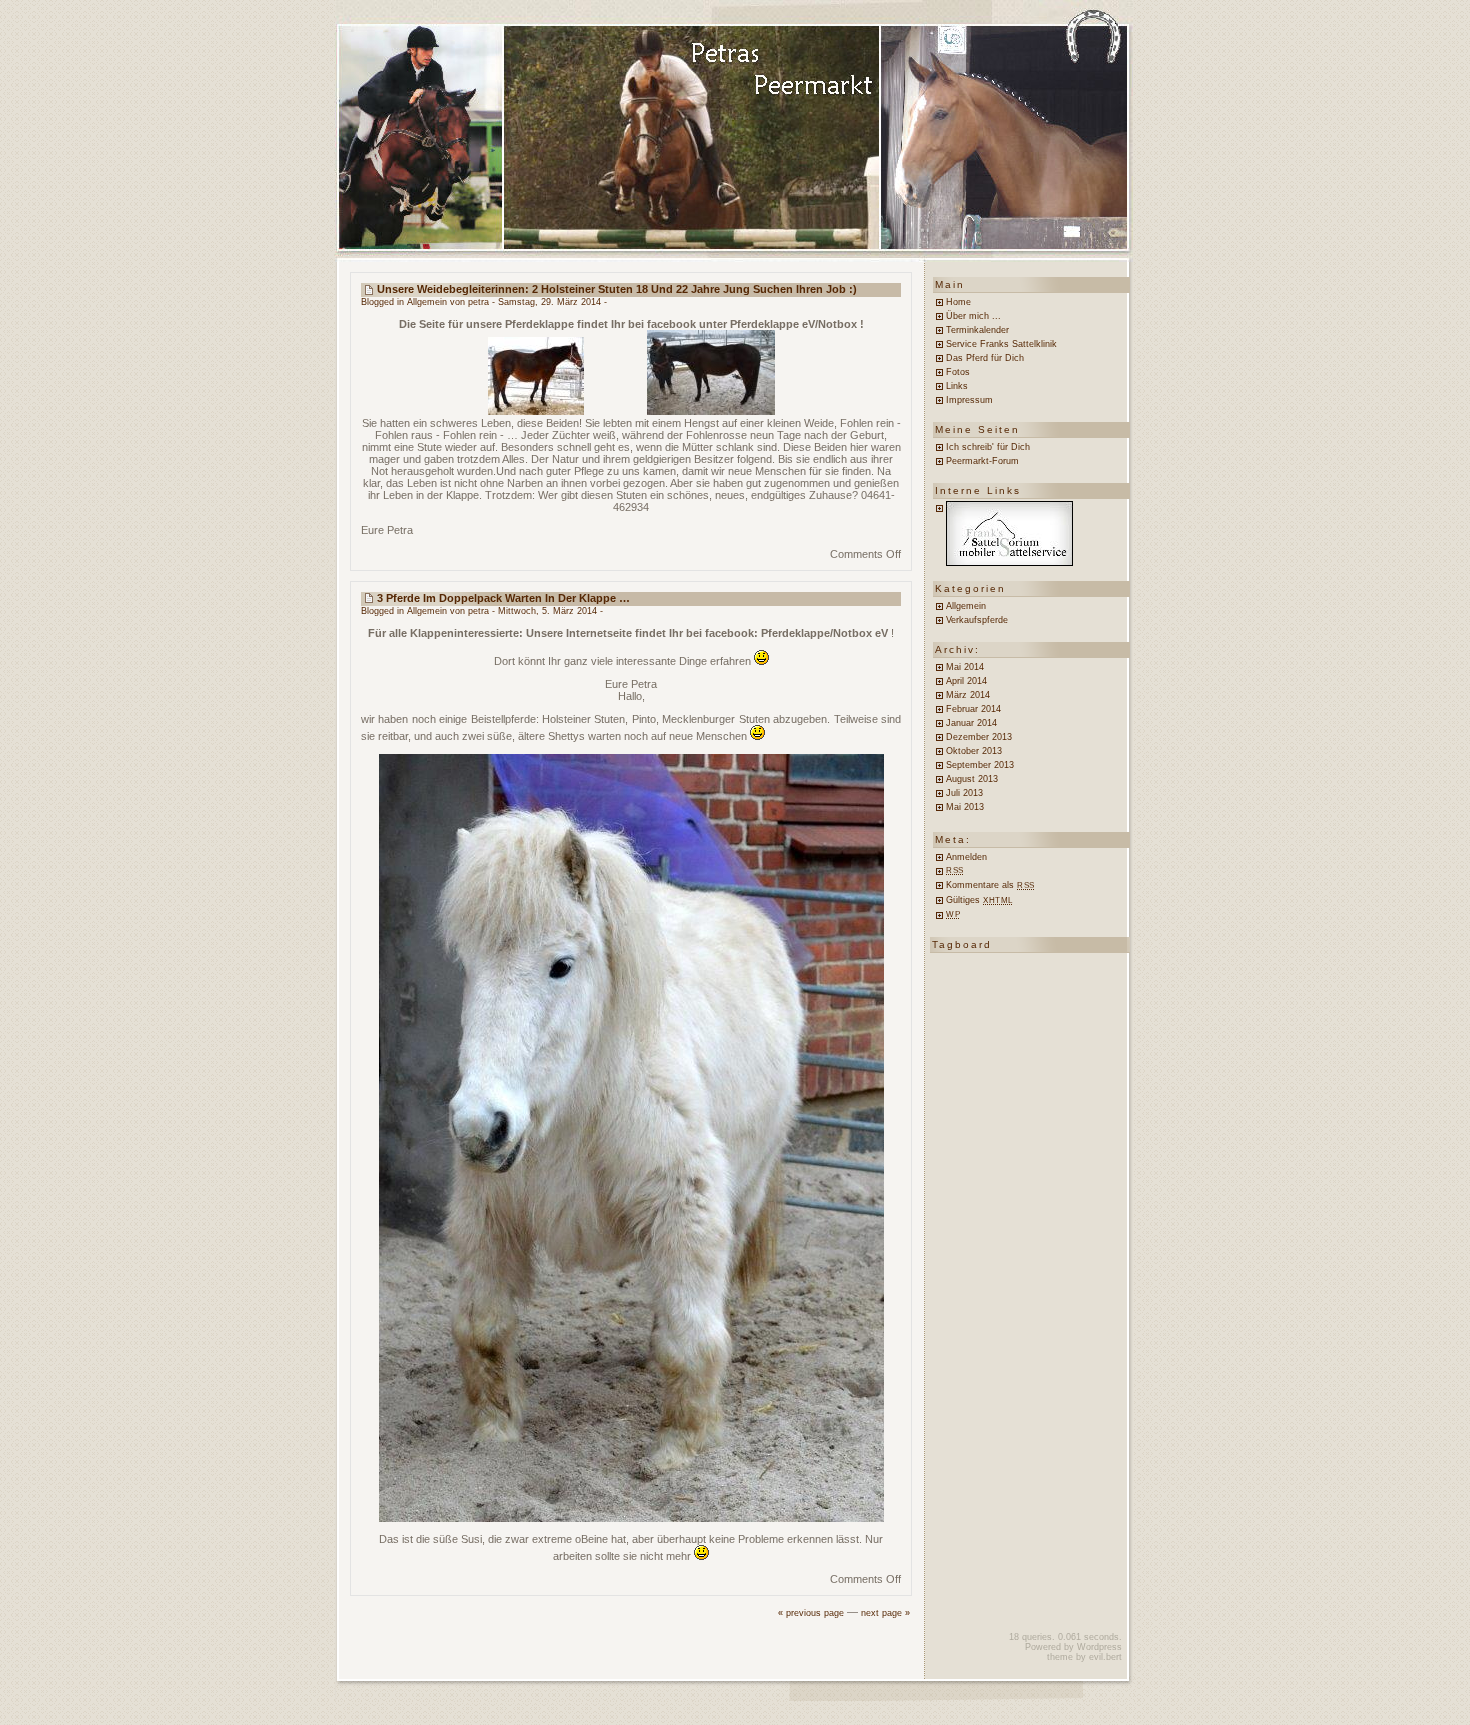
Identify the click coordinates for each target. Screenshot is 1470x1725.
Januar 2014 (971, 723)
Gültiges (979, 900)
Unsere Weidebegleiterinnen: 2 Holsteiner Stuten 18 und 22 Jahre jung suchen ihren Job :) (617, 289)
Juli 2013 (964, 793)
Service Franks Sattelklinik (1001, 344)
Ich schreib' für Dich (988, 447)
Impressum (969, 400)
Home (958, 302)
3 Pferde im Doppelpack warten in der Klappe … (503, 598)
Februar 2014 (973, 709)
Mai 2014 (965, 667)
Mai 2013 (965, 807)
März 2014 (968, 695)
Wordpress (1099, 1647)
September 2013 (980, 765)
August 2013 (972, 779)
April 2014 (966, 681)
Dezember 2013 (979, 737)
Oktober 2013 (974, 751)
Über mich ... (973, 316)
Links (957, 386)
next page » (885, 1613)
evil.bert (1105, 1657)
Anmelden (966, 857)
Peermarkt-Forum (982, 461)
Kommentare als (990, 885)
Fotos (958, 372)
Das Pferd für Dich (985, 358)
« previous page (811, 1613)
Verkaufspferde (977, 620)
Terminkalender (977, 330)
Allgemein (427, 302)
